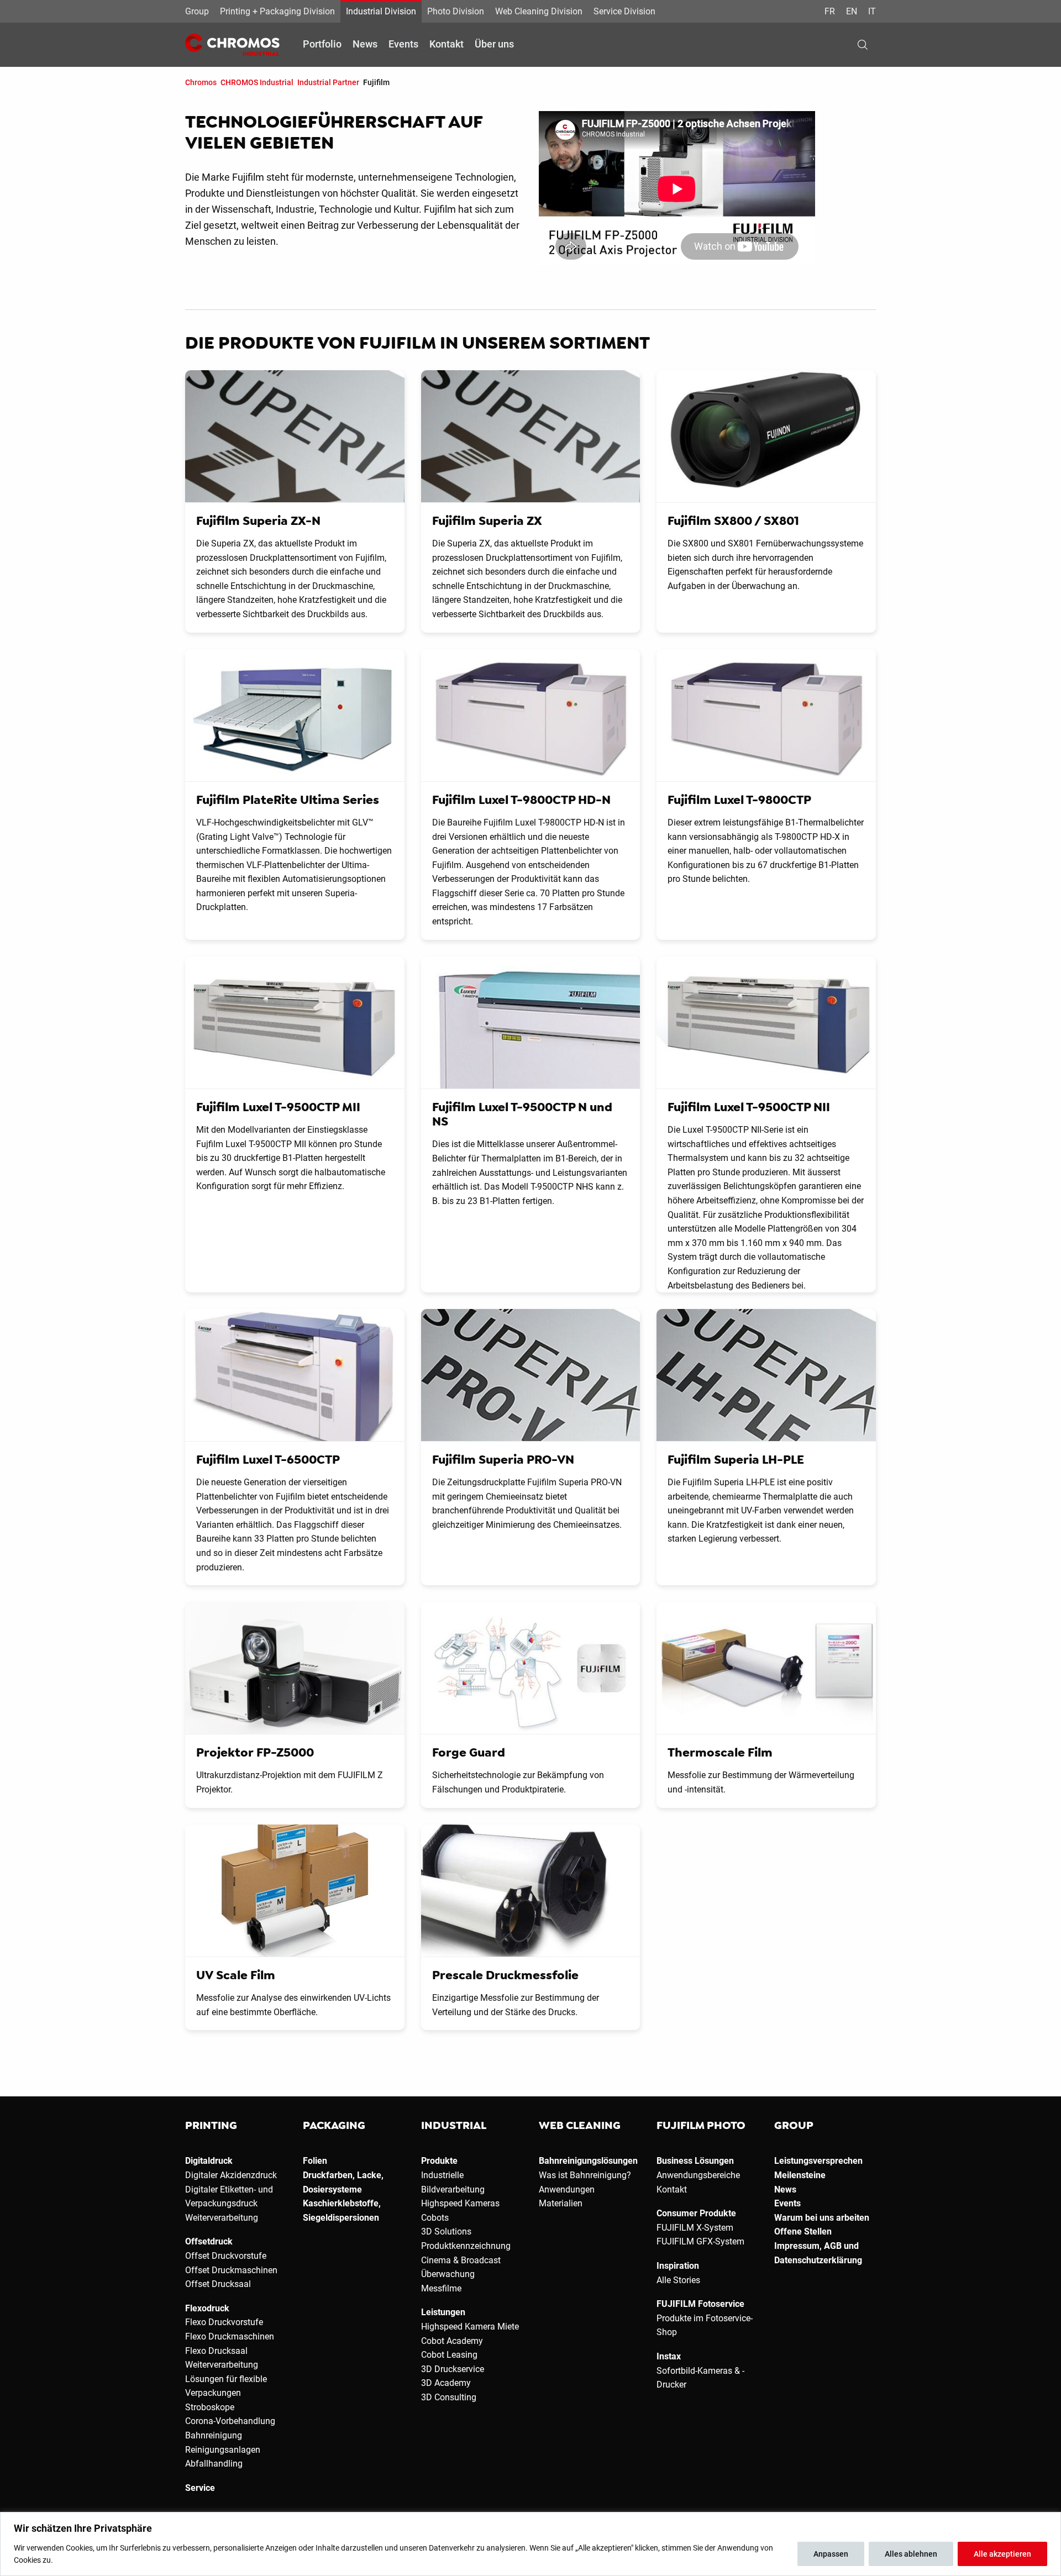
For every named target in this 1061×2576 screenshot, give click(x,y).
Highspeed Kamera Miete (470, 2327)
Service (200, 2488)
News (365, 44)
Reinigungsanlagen (223, 2450)
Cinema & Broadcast (461, 2260)
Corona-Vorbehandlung (230, 2421)
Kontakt (447, 44)
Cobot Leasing (449, 2355)
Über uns (494, 44)
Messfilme (441, 2288)
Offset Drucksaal (218, 2284)
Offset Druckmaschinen (231, 2270)
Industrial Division (381, 11)
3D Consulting (449, 2397)
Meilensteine (800, 2175)
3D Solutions (446, 2231)
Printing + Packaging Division (277, 11)
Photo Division (456, 11)
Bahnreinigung (214, 2435)
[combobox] (880, 45)
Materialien (561, 2203)
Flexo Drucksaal (216, 2351)
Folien (315, 2161)
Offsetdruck (209, 2241)
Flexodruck (207, 2308)
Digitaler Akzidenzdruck (231, 2175)
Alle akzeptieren (1002, 2554)
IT (872, 11)
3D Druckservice (453, 2369)
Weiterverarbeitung (222, 2218)
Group (197, 11)
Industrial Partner (328, 82)
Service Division (624, 11)
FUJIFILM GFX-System (700, 2241)
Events (403, 44)
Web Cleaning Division (539, 11)
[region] (530, 2544)
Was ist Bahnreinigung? (585, 2175)
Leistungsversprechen (818, 2161)
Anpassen (831, 2554)
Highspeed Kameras (460, 2203)
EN (852, 11)
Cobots (435, 2218)
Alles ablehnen (911, 2554)
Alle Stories (678, 2280)
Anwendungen (567, 2189)
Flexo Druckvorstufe (224, 2322)
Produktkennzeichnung (466, 2246)
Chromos (201, 82)
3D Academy (446, 2383)
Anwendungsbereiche (698, 2175)
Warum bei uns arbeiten (822, 2218)
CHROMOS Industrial (257, 82)
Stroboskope (210, 2407)
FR (830, 11)
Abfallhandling (214, 2464)
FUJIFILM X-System (695, 2228)
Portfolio (322, 44)
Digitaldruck (209, 2161)
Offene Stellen (803, 2231)
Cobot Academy (452, 2341)
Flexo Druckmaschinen (230, 2336)
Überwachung (448, 2274)
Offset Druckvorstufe (226, 2256)
